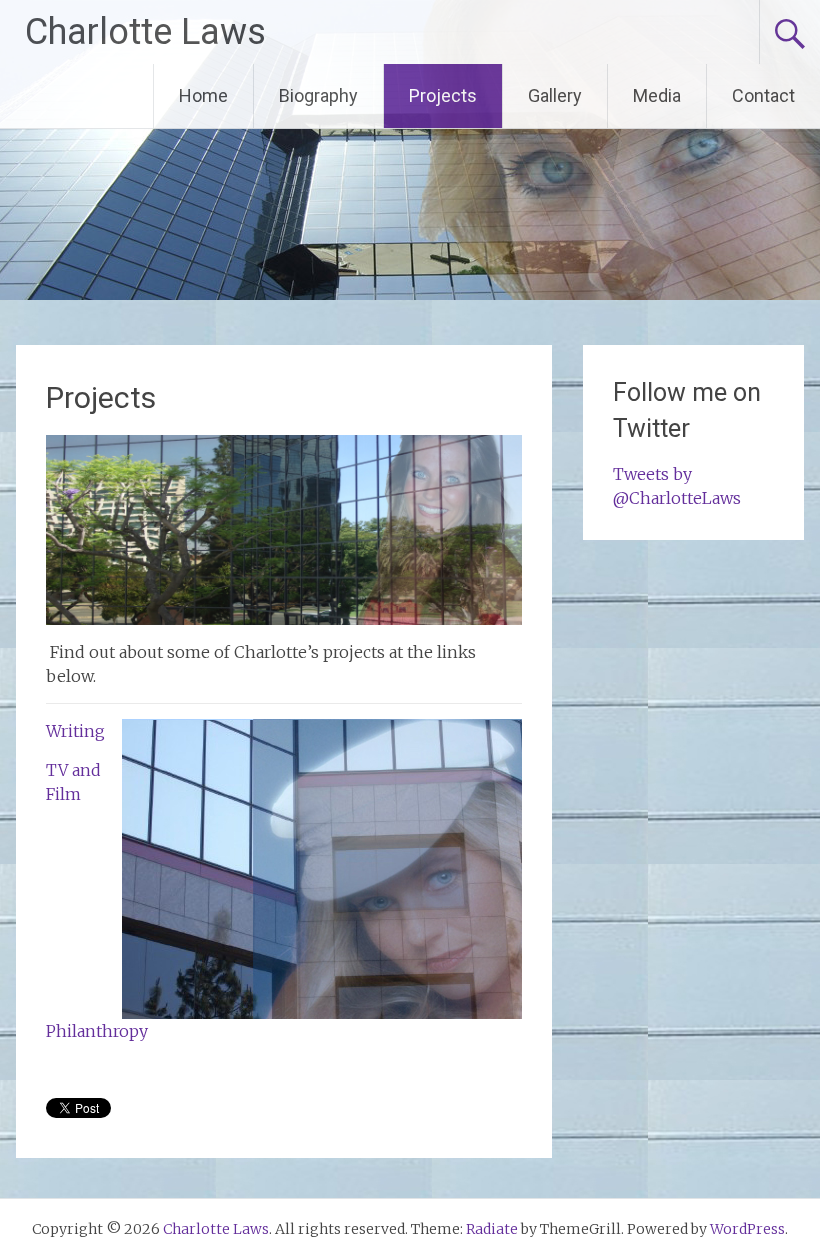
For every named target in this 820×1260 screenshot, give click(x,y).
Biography (318, 95)
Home (203, 95)
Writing (75, 731)
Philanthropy (97, 1031)
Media (657, 95)
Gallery (555, 95)
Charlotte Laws (145, 32)
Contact (763, 95)
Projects (443, 95)
